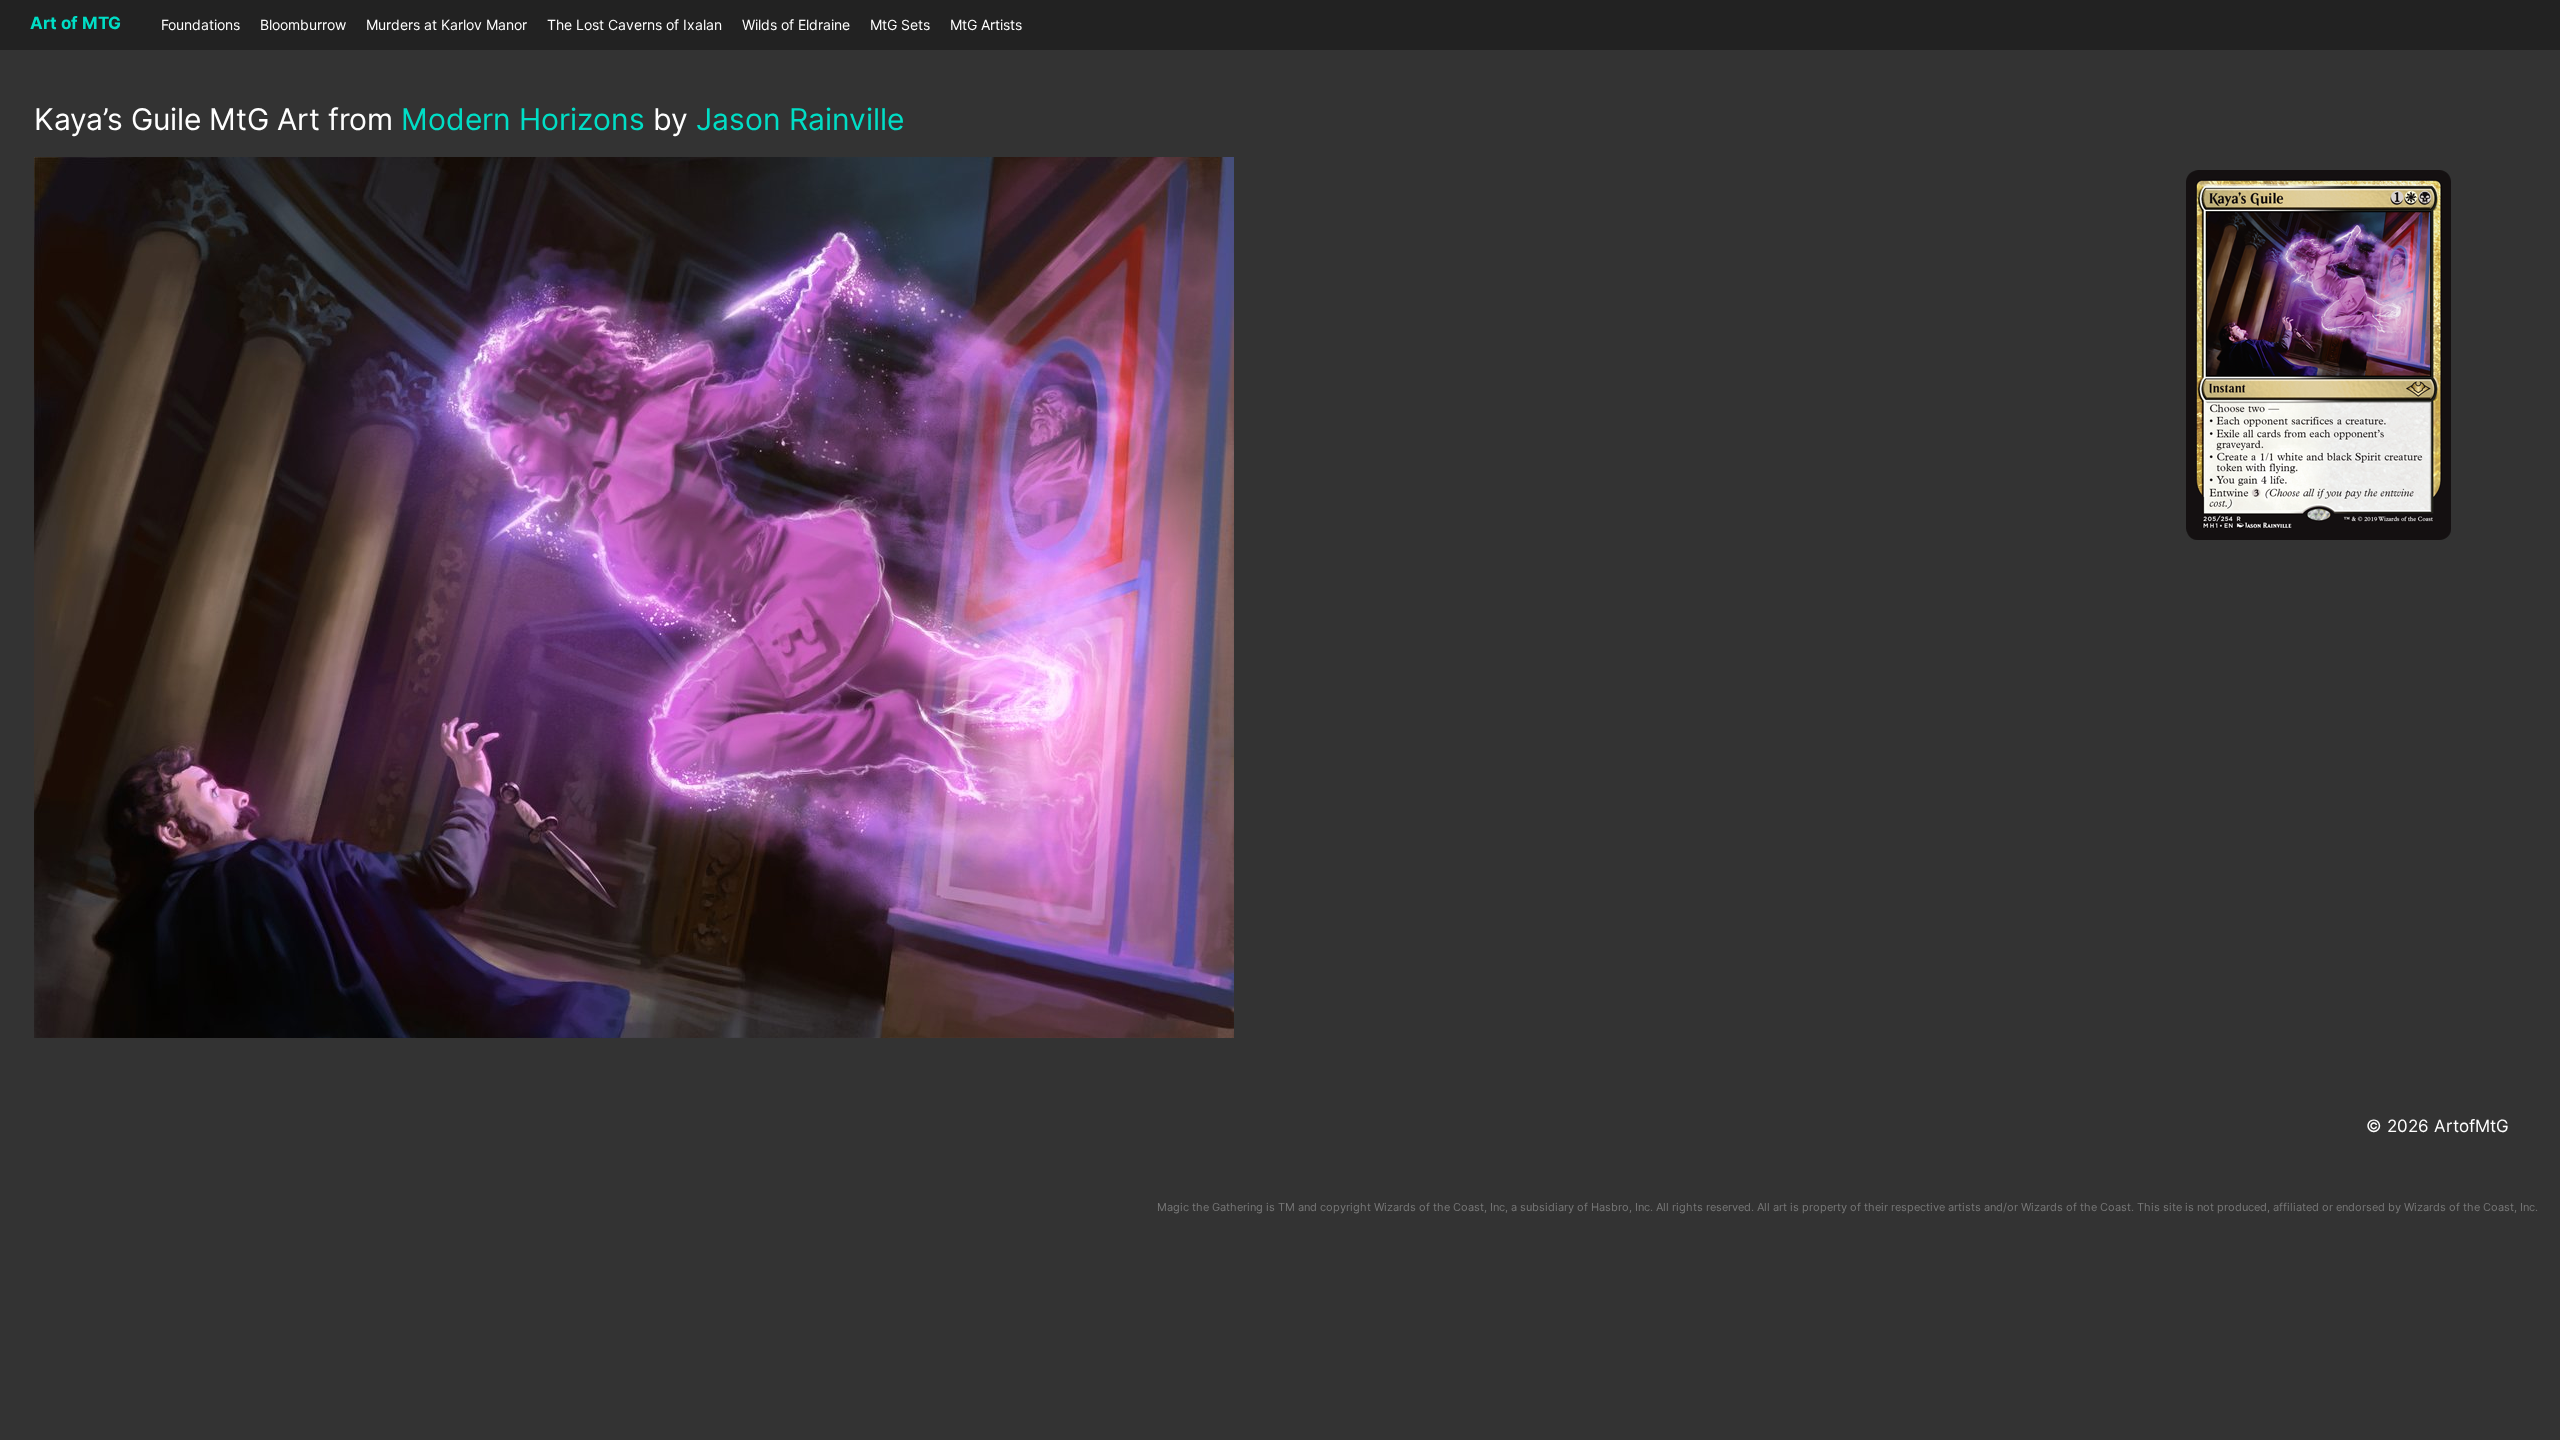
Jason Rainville (800, 119)
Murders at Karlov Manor (446, 24)
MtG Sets (900, 24)
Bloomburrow (303, 24)
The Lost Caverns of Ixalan (634, 24)
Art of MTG (75, 23)
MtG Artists (986, 24)
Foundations (200, 24)
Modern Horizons (523, 119)
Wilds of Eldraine (796, 24)
